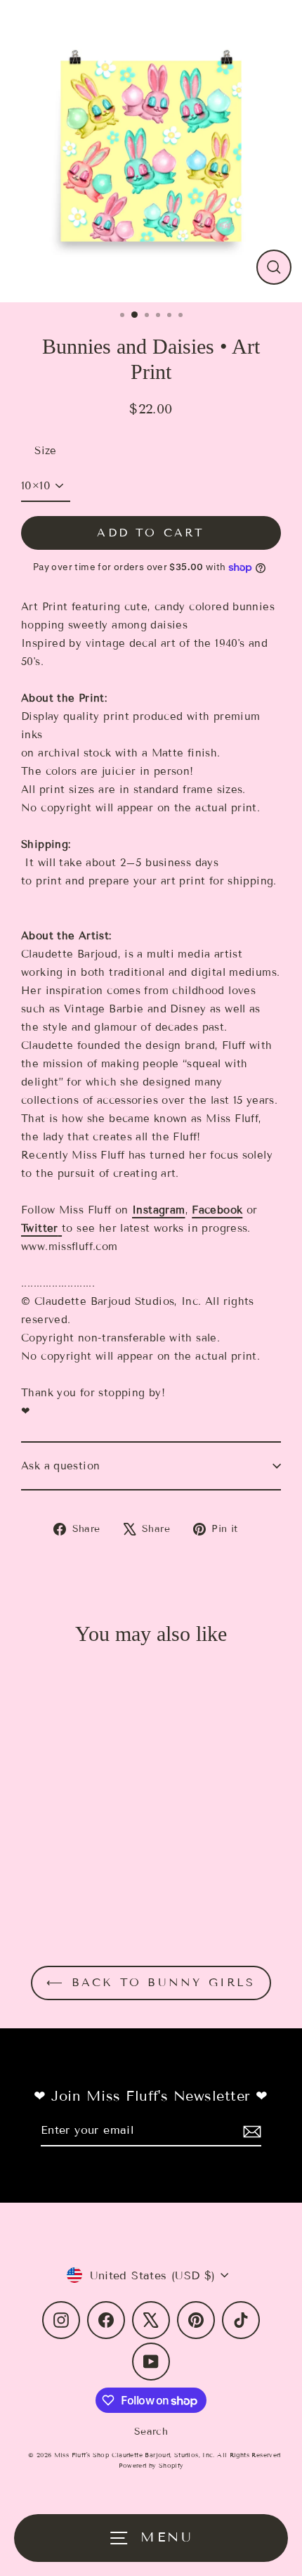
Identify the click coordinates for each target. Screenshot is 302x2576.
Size (46, 451)
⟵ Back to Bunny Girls (151, 1982)
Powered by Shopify (151, 2466)
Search (151, 2432)
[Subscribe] (250, 2131)
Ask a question (60, 1466)
